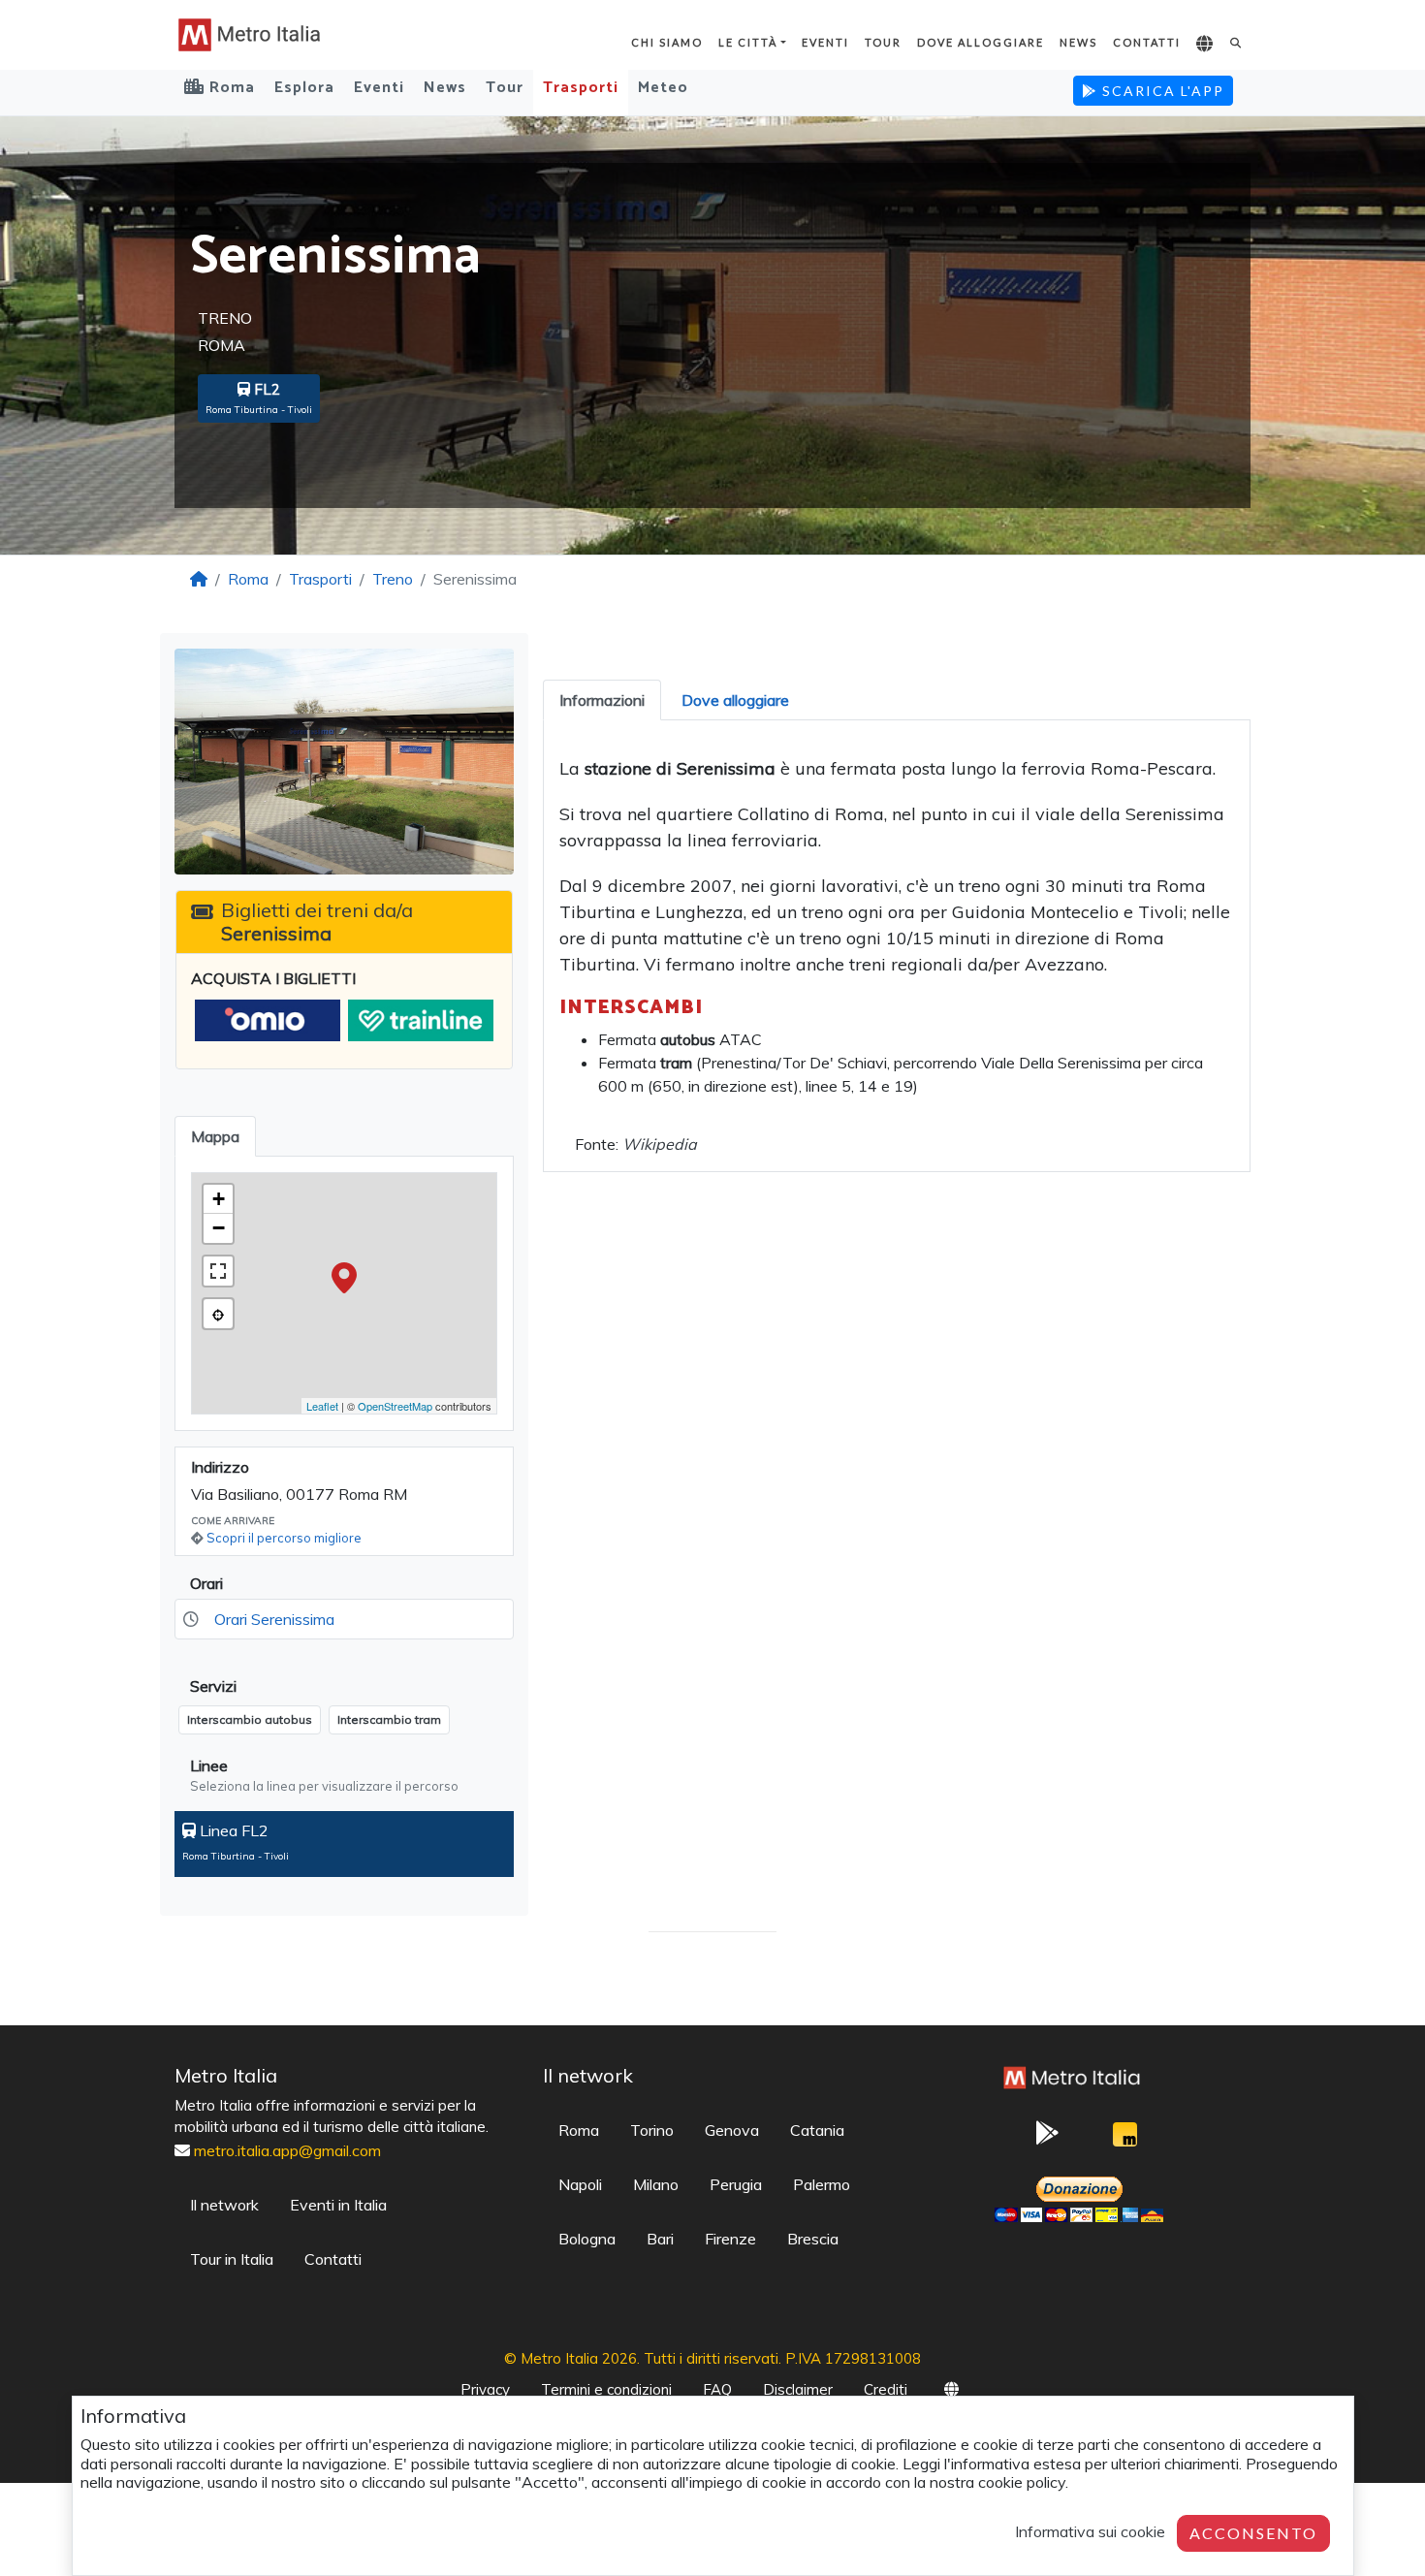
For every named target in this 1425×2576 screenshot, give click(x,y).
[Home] (199, 579)
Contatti (1147, 42)
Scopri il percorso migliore (284, 1538)
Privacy (485, 2389)
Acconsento (1253, 2533)
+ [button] (219, 1199)
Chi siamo (667, 42)
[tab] (602, 700)
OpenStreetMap (395, 1406)
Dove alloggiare (981, 42)
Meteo (663, 88)
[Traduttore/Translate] (1205, 45)
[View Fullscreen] (218, 1271)
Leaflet (322, 1406)
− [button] (219, 1228)
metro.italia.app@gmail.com (287, 2150)
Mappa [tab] (215, 1136)
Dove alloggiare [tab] (735, 700)
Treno (393, 579)
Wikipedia (660, 1144)
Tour (883, 42)
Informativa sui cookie (1090, 2531)
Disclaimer (798, 2389)
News (1078, 42)
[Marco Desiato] (1124, 2139)
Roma (248, 579)
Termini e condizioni (606, 2389)
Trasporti (581, 88)
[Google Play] (1047, 2139)
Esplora (304, 88)
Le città (748, 42)
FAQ (717, 2389)
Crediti (886, 2389)
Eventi (825, 42)
